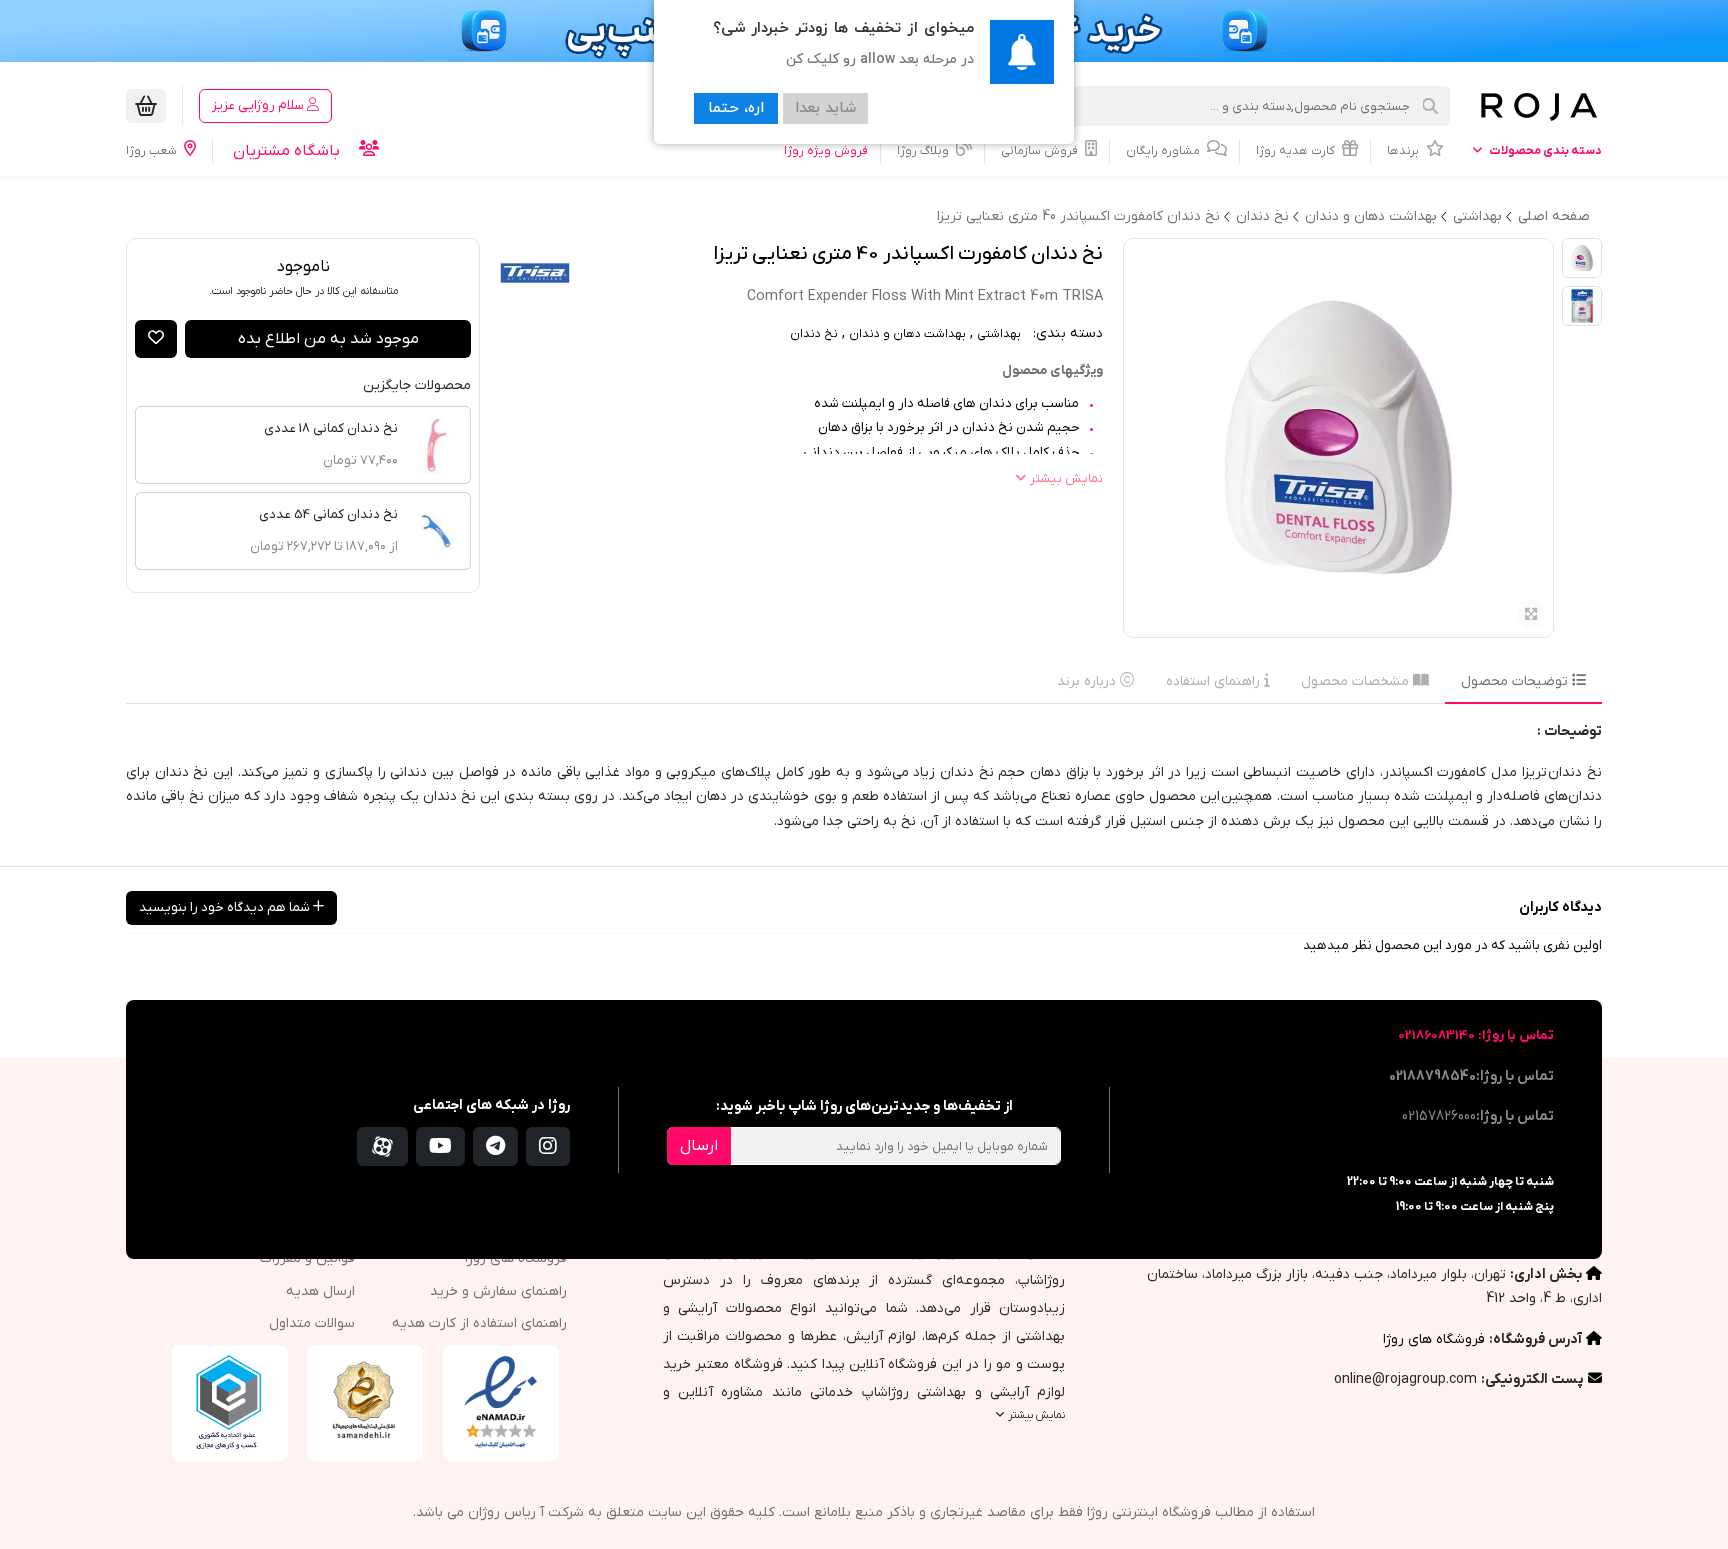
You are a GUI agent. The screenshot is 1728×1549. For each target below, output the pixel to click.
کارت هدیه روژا (1297, 151)
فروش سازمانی (1041, 151)
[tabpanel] (864, 785)
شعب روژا (153, 151)
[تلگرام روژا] (495, 1146)
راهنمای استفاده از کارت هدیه (479, 1323)
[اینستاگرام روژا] (548, 1146)
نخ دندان (814, 334)
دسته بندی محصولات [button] (1544, 151)
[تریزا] (535, 273)
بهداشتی (999, 334)
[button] (156, 339)
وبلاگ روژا (924, 151)
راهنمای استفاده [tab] (1215, 681)
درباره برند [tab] (1088, 681)
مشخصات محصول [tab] (1357, 681)
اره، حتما (736, 108)
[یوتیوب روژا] (440, 1146)
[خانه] (1538, 106)
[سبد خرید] (146, 106)
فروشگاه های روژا (1434, 1339)
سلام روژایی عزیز (259, 105)
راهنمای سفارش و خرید (498, 1291)
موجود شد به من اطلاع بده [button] (328, 339)
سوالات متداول (312, 1323)
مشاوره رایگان (1164, 151)
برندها (1404, 151)
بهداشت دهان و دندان (907, 334)
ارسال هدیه (320, 1291)
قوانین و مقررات (307, 1258)
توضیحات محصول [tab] (1516, 681)
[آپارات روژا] (382, 1146)
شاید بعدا (825, 108)
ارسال (699, 1146)
